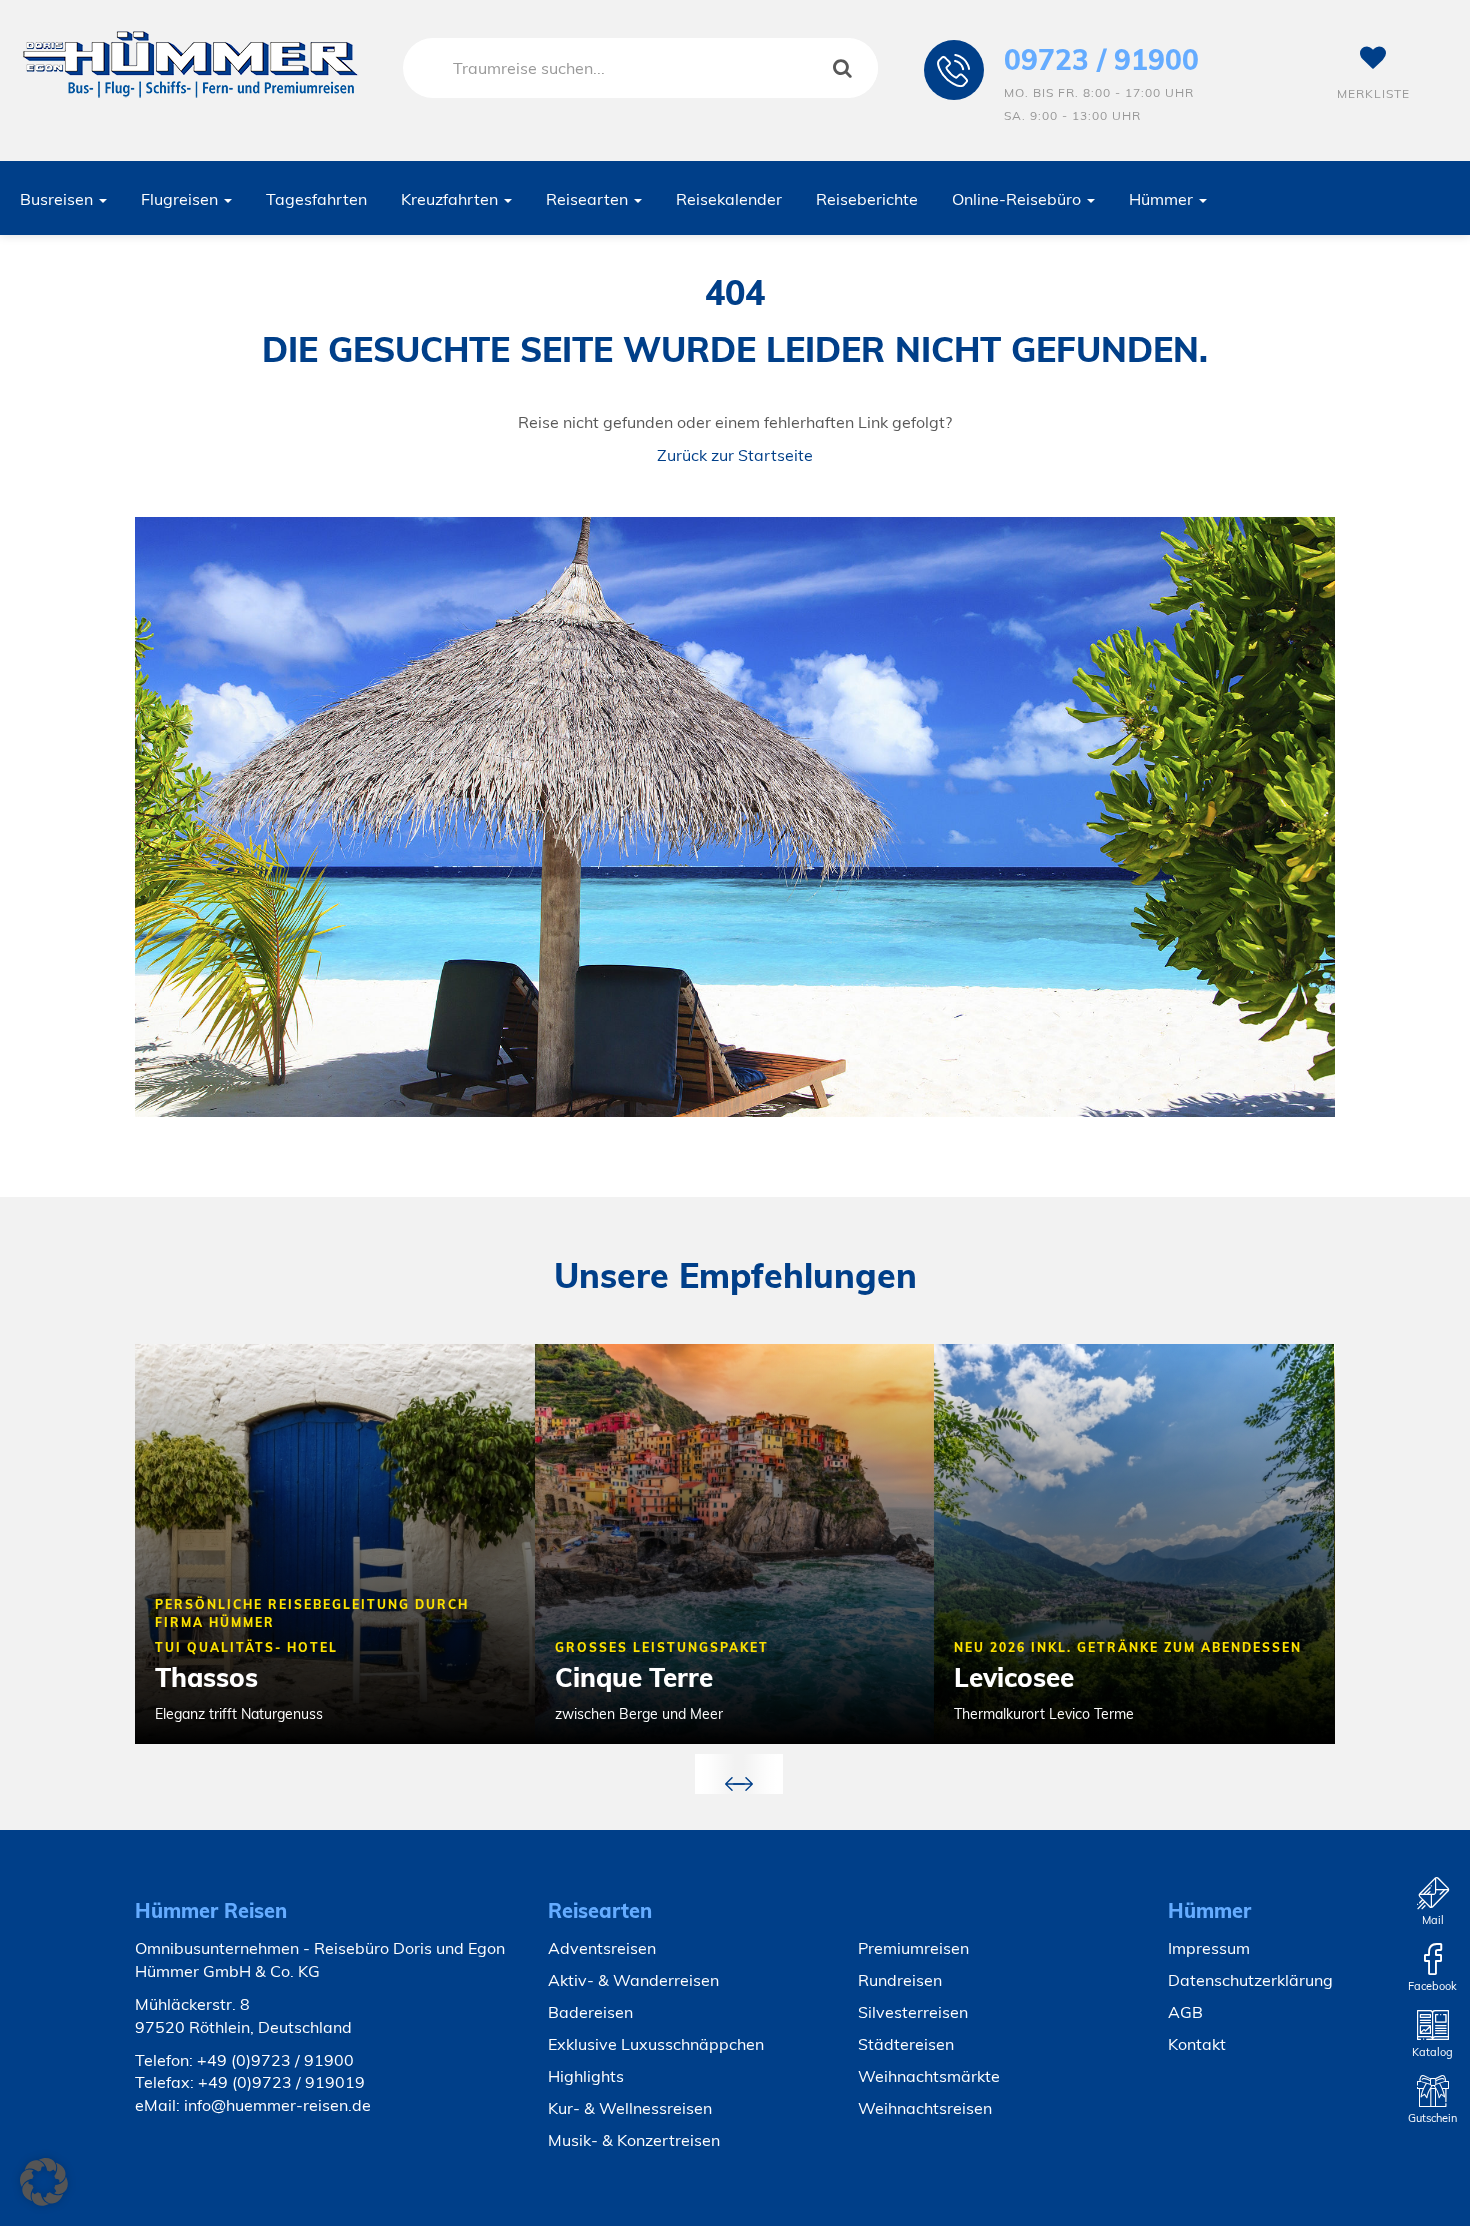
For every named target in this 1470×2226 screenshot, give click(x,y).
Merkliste (1373, 93)
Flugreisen (181, 199)
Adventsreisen (602, 1948)
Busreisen (58, 199)
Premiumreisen (913, 1948)
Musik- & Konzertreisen (634, 2140)
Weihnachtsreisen (925, 2108)
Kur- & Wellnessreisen (630, 2108)
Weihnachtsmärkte (929, 2076)
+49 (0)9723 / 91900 (275, 2060)
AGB (1185, 2012)
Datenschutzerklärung (1250, 1980)
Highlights (586, 2076)
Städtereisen (906, 2044)
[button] (44, 2182)
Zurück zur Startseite (735, 455)
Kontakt (1197, 2044)
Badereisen (590, 2012)
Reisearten (589, 199)
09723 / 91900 (1101, 59)
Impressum (1209, 1948)
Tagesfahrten (316, 199)
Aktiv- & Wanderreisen (633, 1980)
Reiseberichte (867, 199)
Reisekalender (729, 199)
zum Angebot (441, 1746)
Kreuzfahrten (451, 199)
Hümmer (1163, 199)
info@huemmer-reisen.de (277, 2105)
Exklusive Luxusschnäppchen (656, 2044)
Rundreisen (900, 1980)
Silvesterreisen (913, 2012)
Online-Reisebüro (1018, 199)
